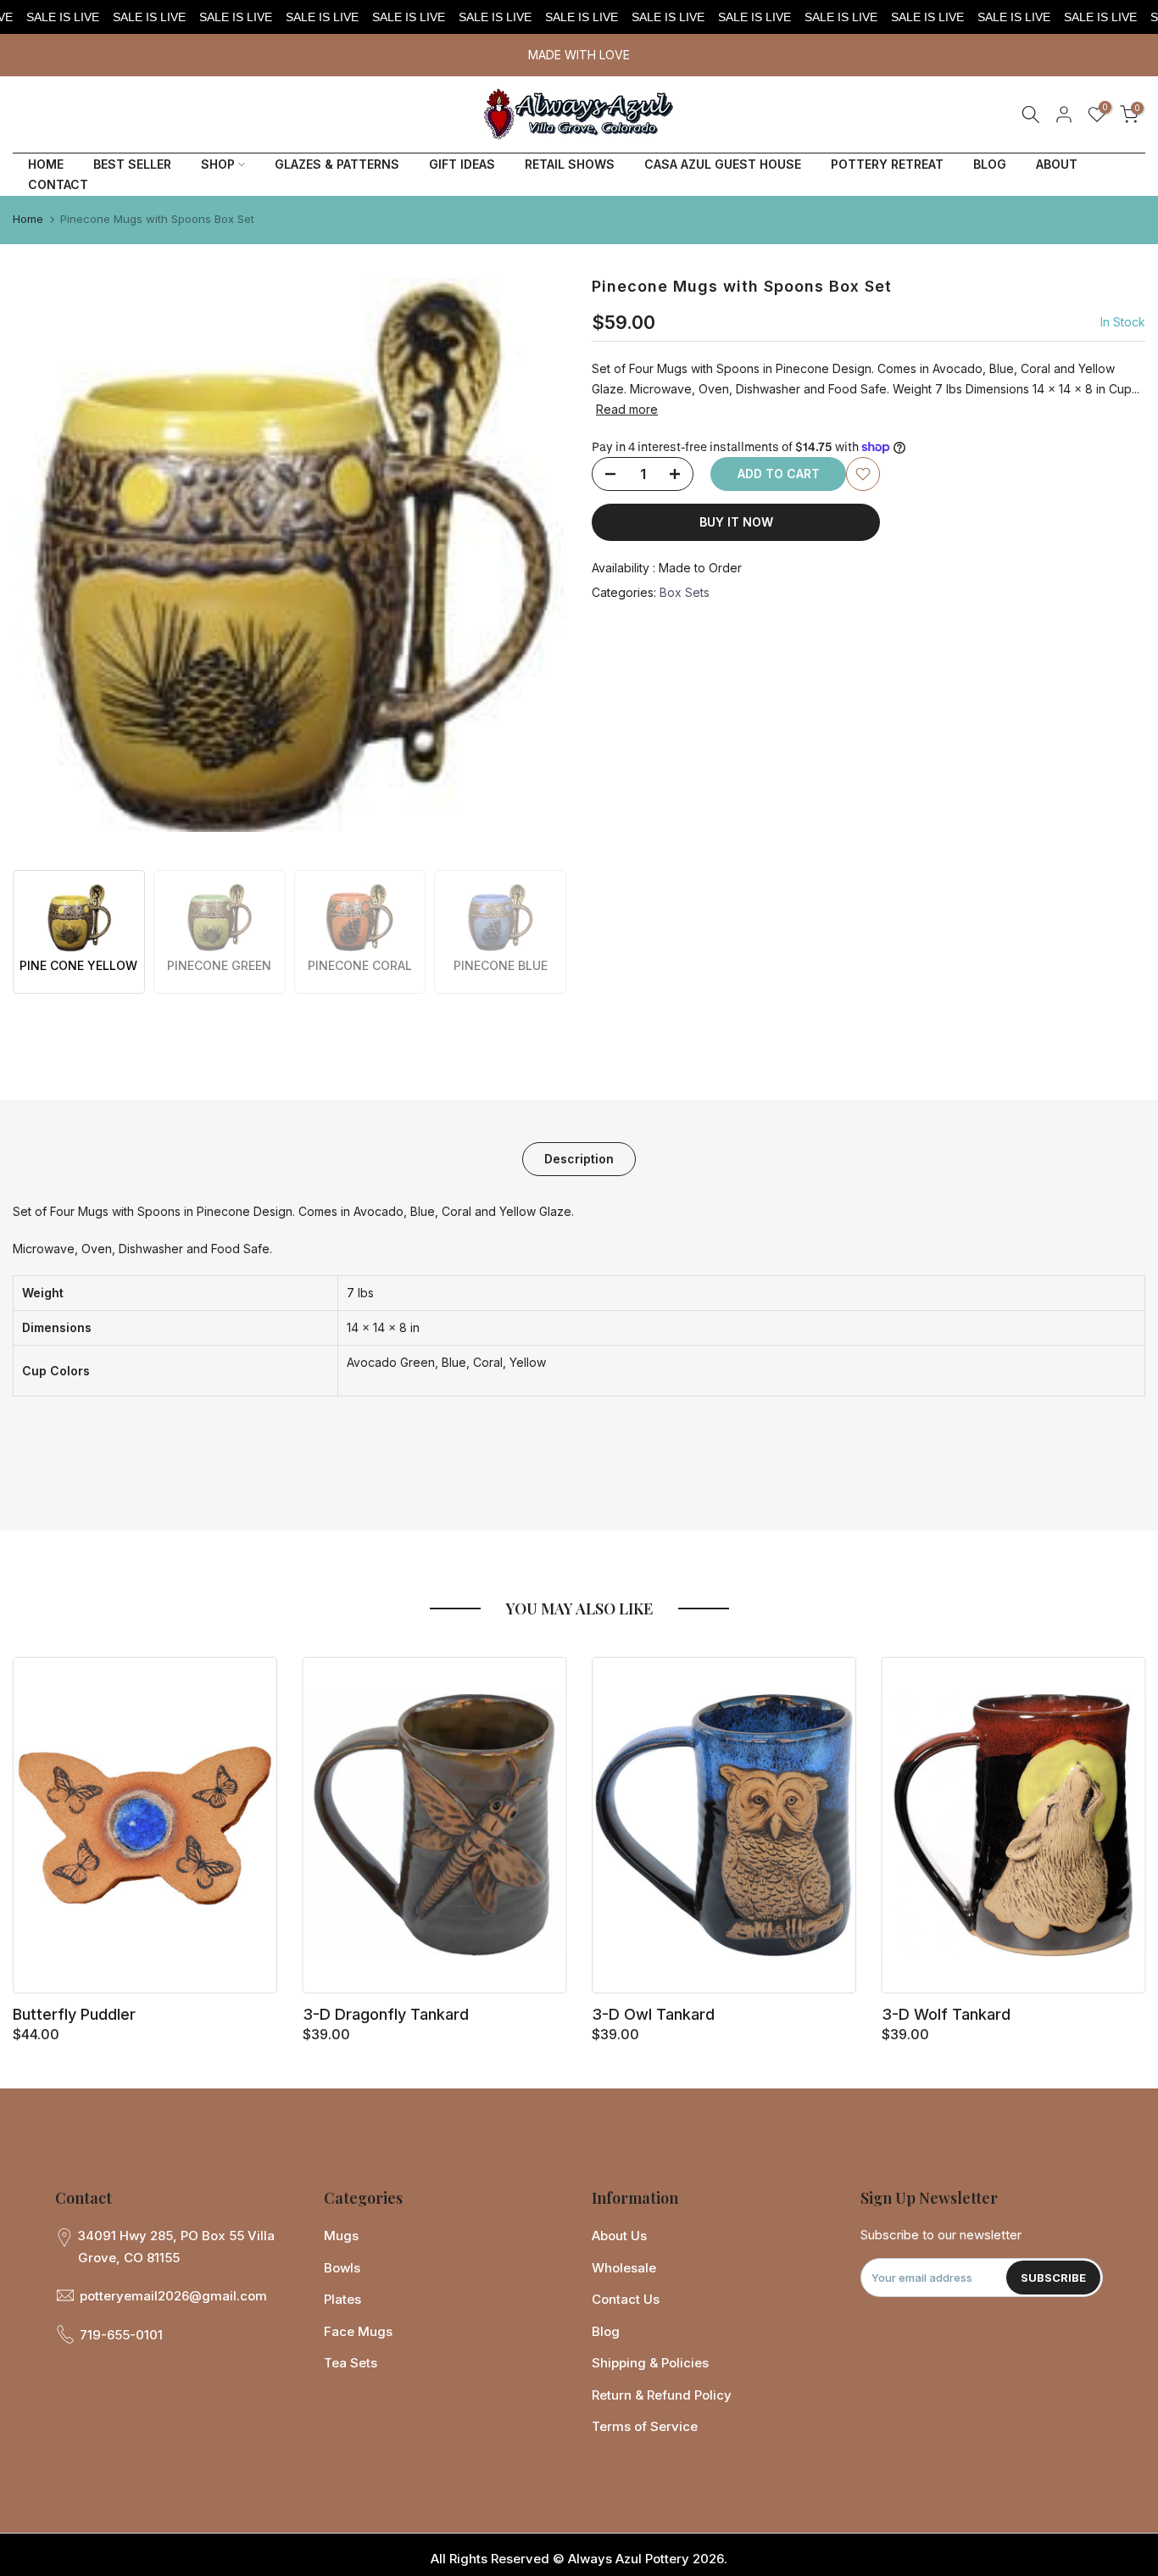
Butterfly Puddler (74, 2014)
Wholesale (624, 2268)
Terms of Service (645, 2426)
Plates (342, 2299)
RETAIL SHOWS (570, 164)
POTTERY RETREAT (887, 164)
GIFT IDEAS (462, 164)
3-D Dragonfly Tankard (386, 2014)
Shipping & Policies (650, 2363)
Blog (606, 2331)
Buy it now (736, 522)
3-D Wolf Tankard (946, 2014)
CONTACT (58, 184)
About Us (619, 2236)
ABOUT (1057, 164)
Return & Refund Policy (662, 2395)
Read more (627, 408)
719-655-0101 (121, 2335)
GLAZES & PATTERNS (337, 164)
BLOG (990, 164)
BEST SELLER (132, 164)
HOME (46, 164)
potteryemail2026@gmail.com (173, 2296)
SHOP (218, 164)
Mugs (341, 2236)
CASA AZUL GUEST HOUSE (723, 164)
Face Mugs (358, 2331)
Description (579, 1158)
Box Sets (685, 592)
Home (28, 219)
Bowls (342, 2268)
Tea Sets (351, 2363)
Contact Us (626, 2299)
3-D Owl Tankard (653, 2014)
